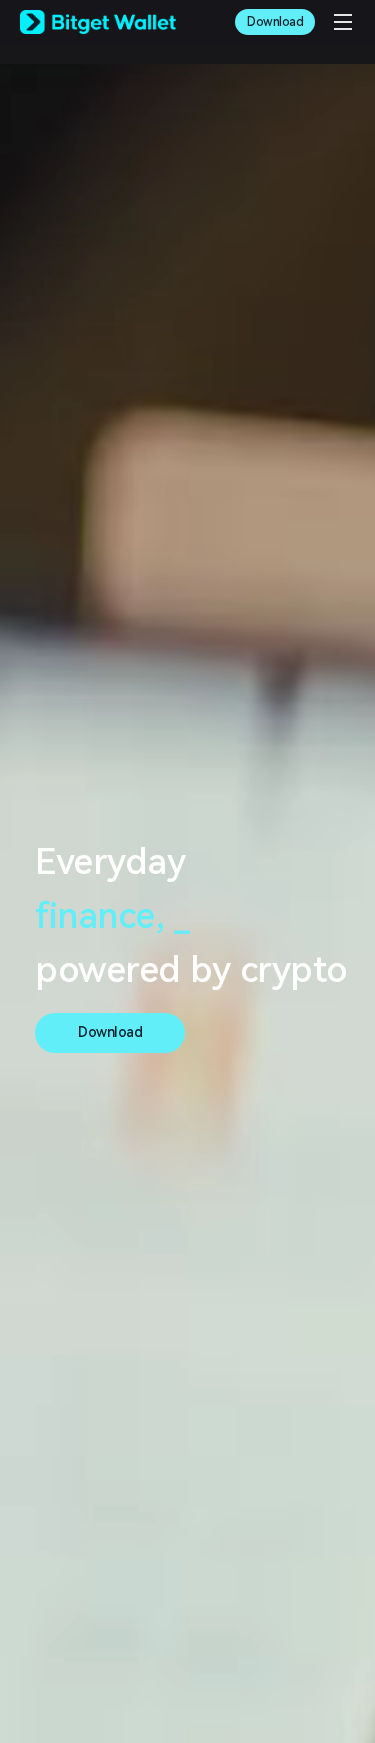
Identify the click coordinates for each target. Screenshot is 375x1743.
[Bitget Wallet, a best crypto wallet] (98, 22)
